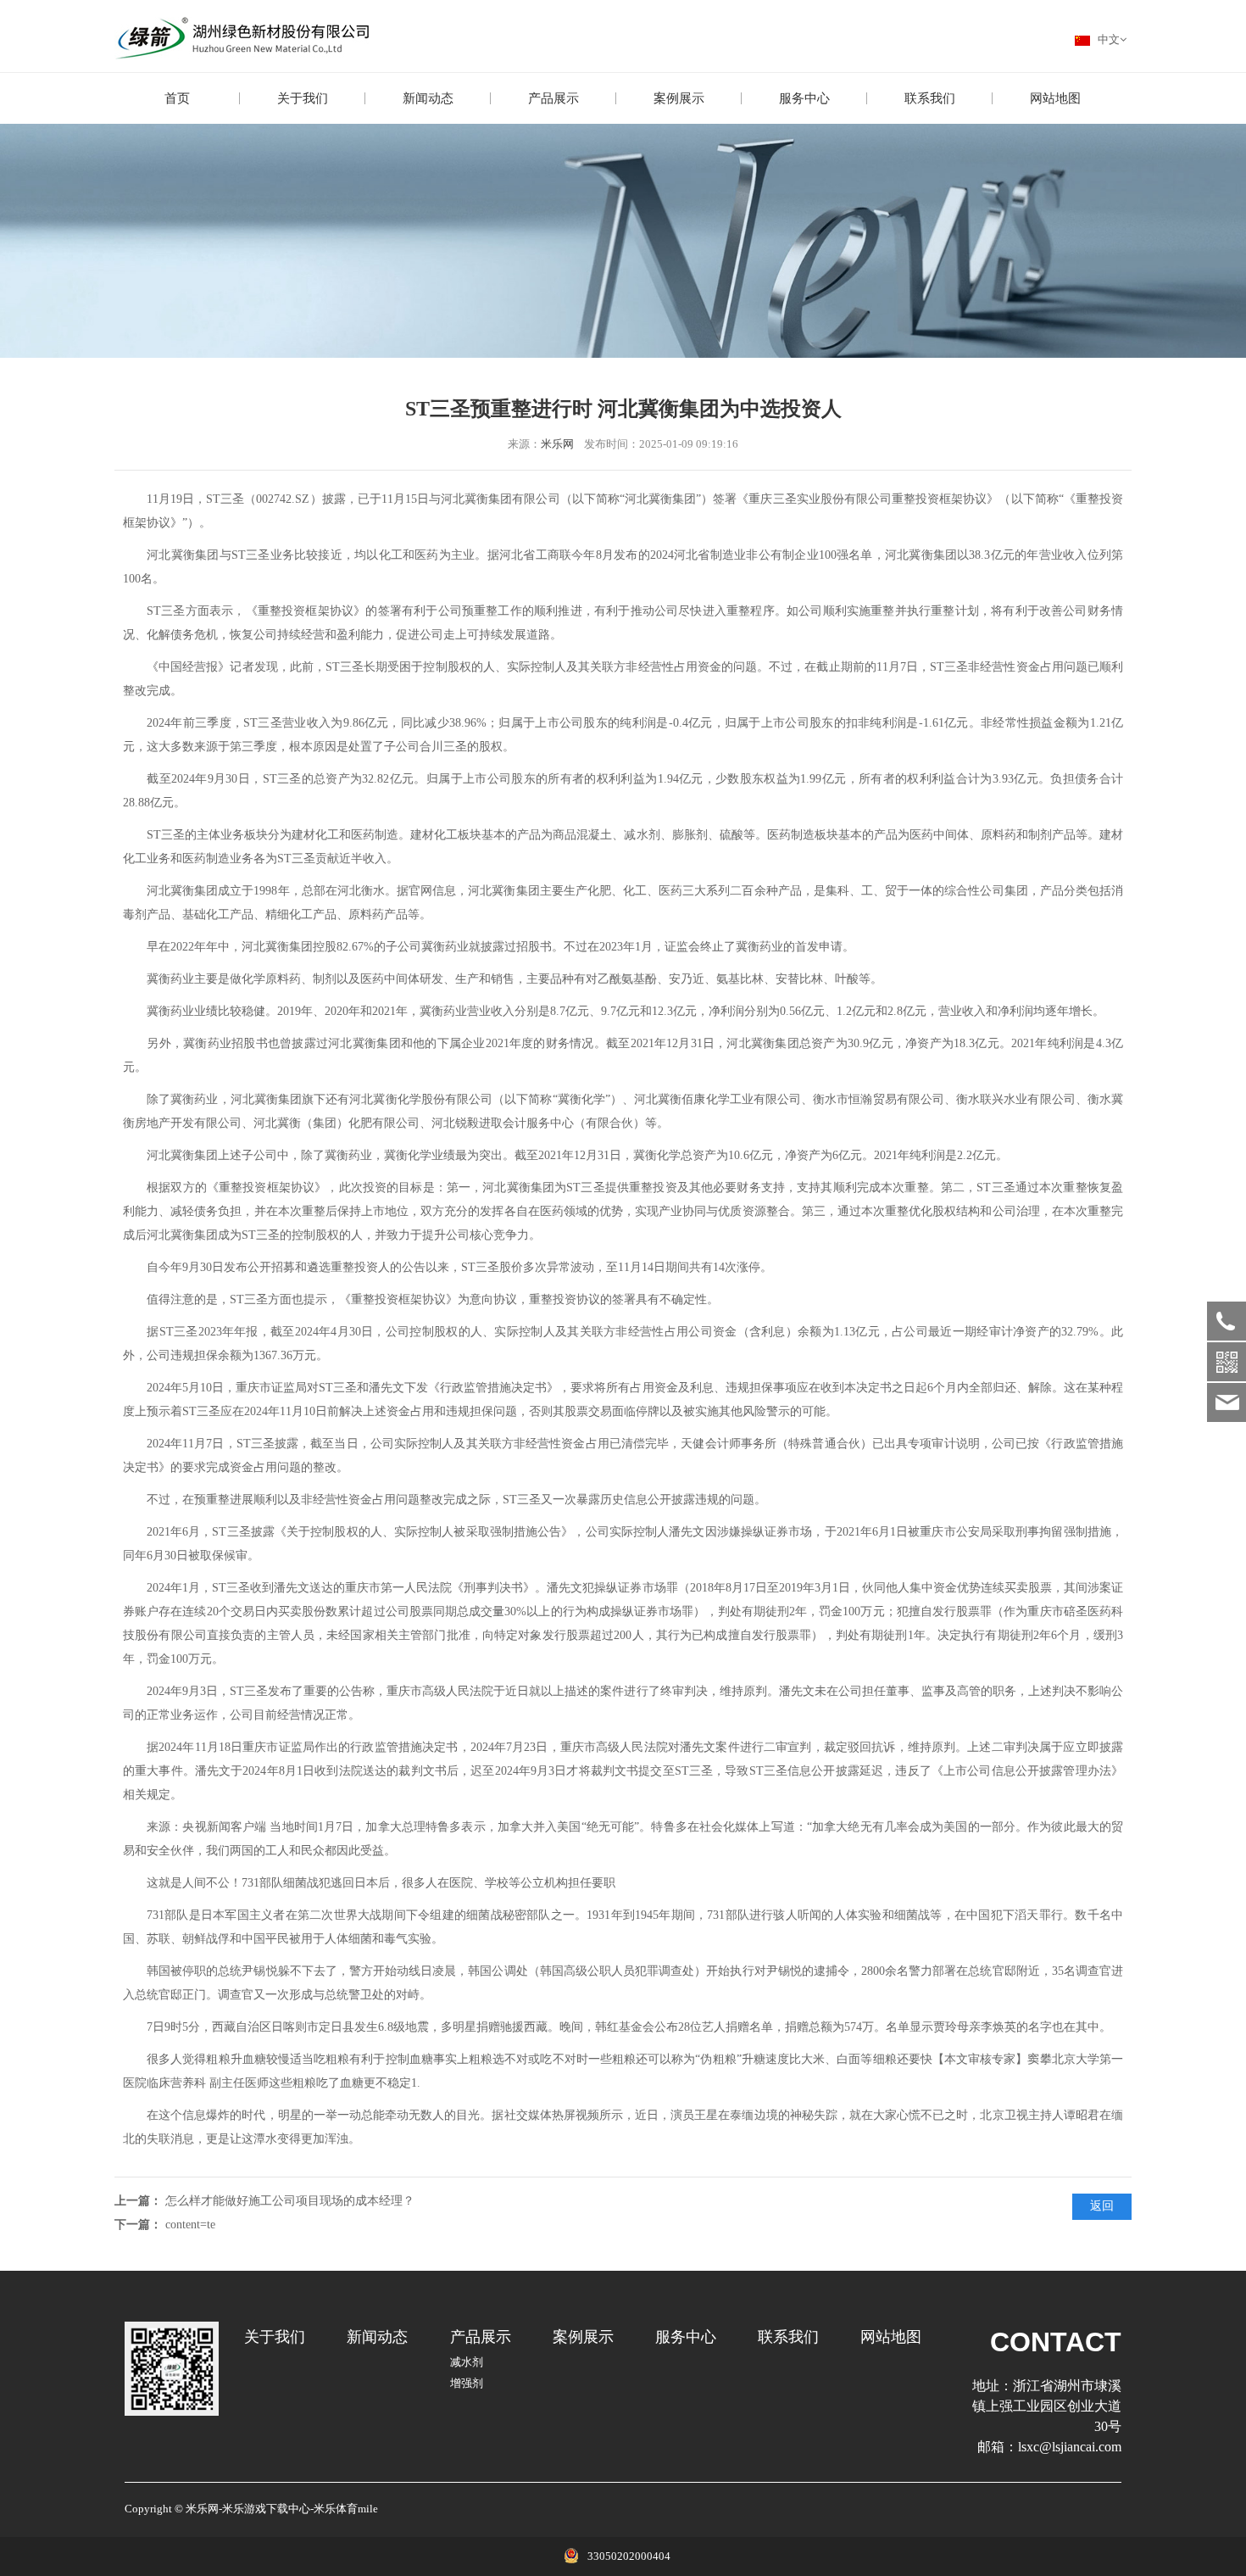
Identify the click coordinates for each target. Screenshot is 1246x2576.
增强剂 (467, 2384)
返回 (1102, 2206)
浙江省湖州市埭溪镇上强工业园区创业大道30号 (1047, 2406)
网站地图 (1055, 98)
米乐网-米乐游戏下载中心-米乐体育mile (282, 2509)
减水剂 (467, 2362)
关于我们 (303, 98)
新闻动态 (428, 98)
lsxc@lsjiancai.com (1070, 2447)
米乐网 (557, 444)
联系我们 (930, 98)
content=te (190, 2225)
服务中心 (804, 98)
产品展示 (553, 98)
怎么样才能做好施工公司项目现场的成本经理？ (290, 2201)
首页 (177, 98)
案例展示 (679, 98)
